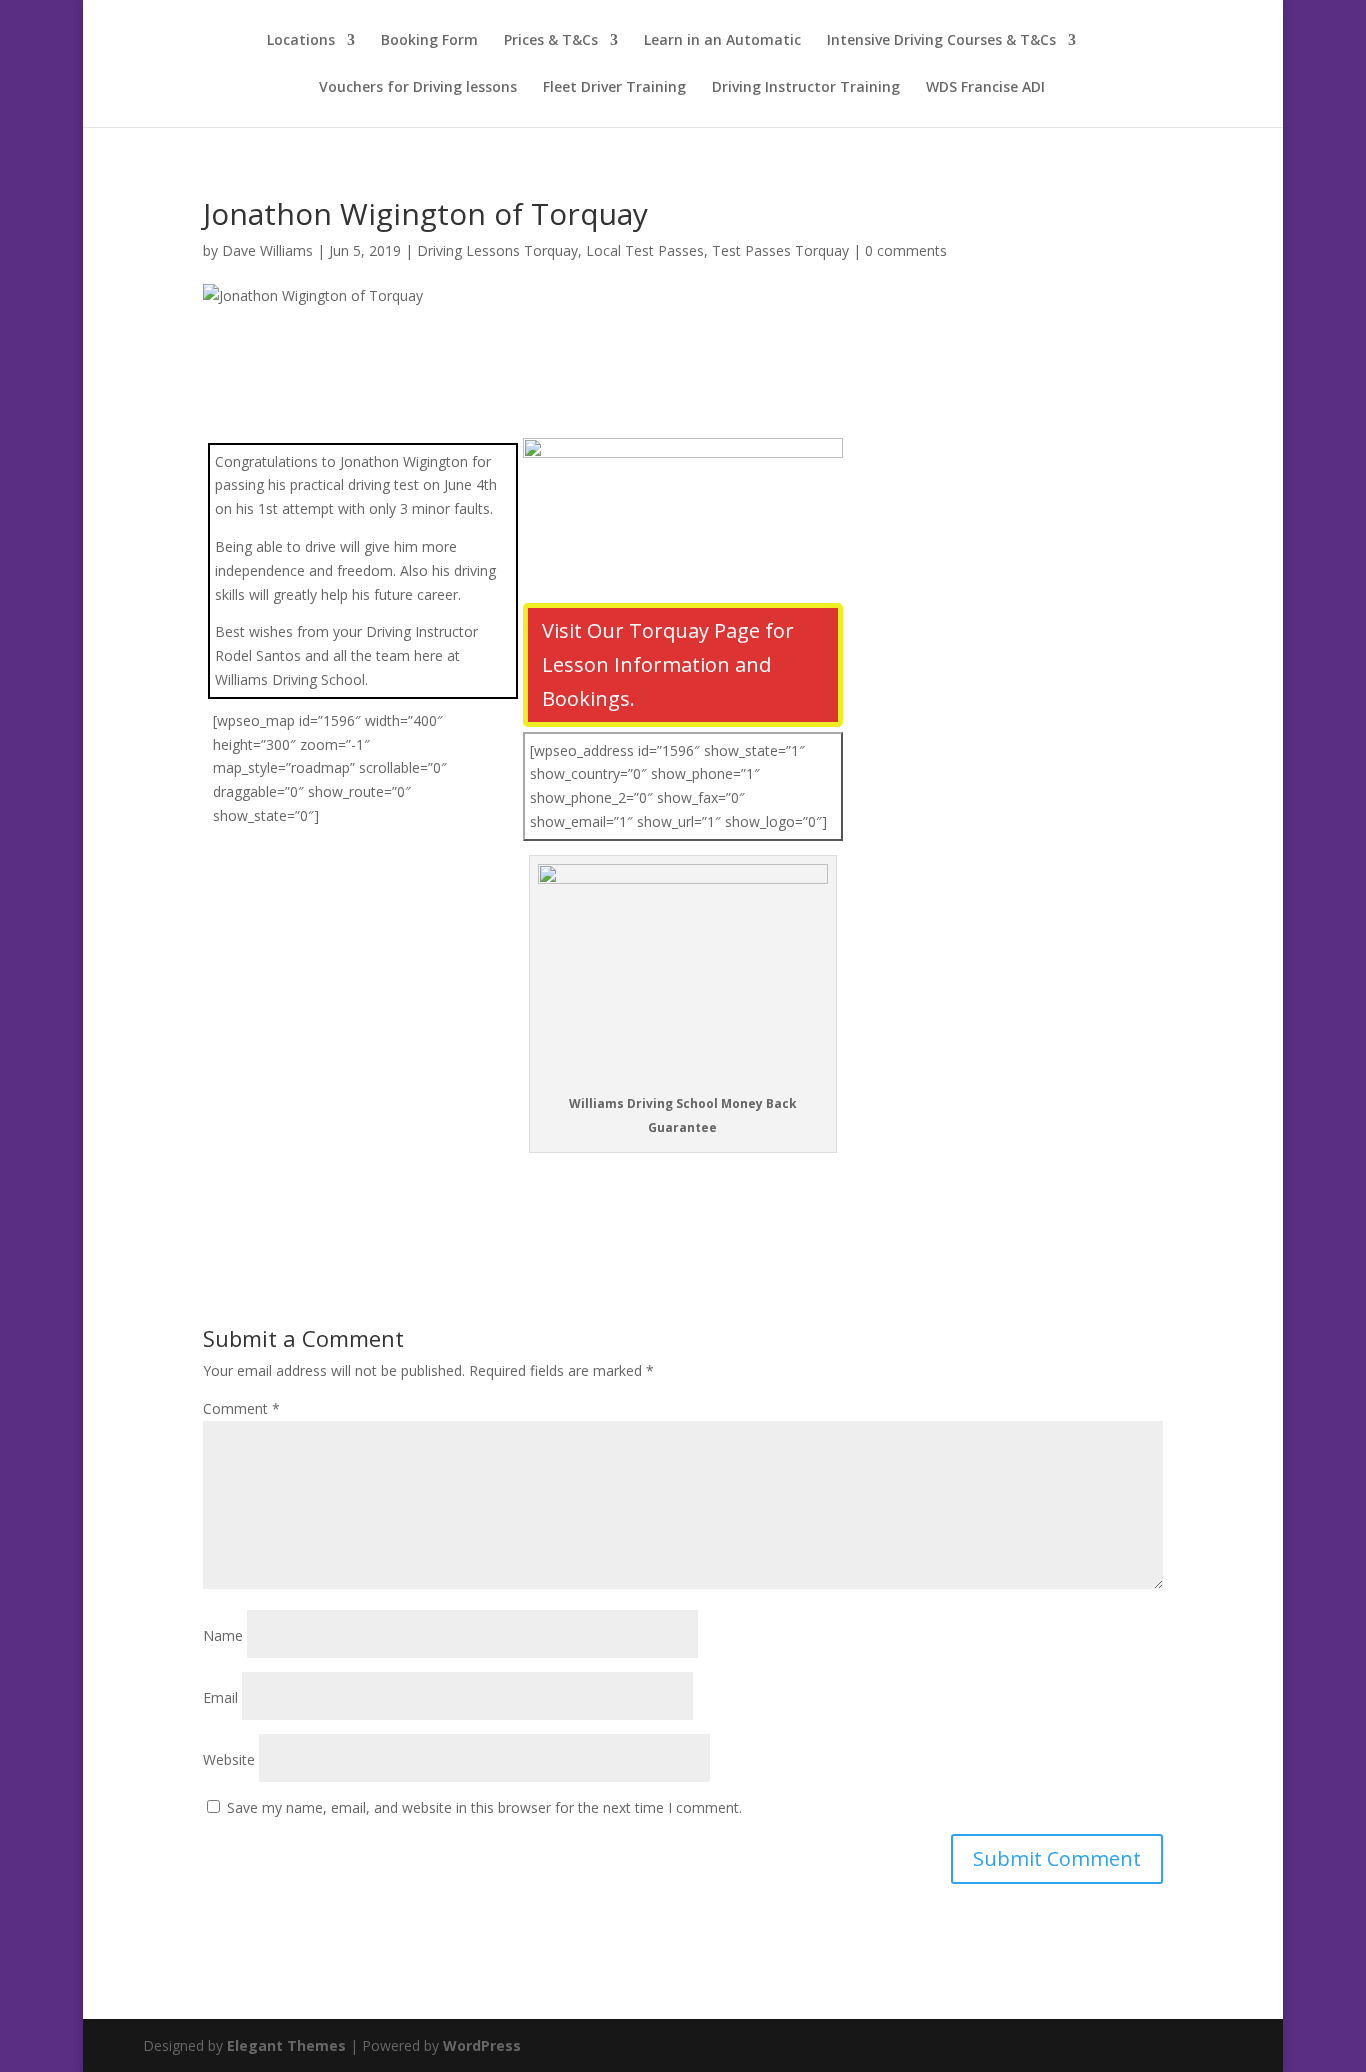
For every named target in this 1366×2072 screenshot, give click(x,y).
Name (223, 1635)
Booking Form (429, 41)
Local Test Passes (645, 250)
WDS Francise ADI (985, 88)
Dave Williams (267, 250)
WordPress (482, 2045)
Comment (241, 1408)
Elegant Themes (286, 2045)
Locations (301, 41)
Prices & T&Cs (551, 41)
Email (220, 1697)
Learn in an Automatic (722, 41)
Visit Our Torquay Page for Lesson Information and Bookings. (668, 664)
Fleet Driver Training (614, 88)
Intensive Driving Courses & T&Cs (941, 41)
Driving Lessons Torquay (497, 250)
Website (229, 1759)
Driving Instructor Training (806, 88)
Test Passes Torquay (780, 250)
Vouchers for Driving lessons (418, 88)
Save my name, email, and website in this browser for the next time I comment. (484, 1807)
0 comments (906, 250)
